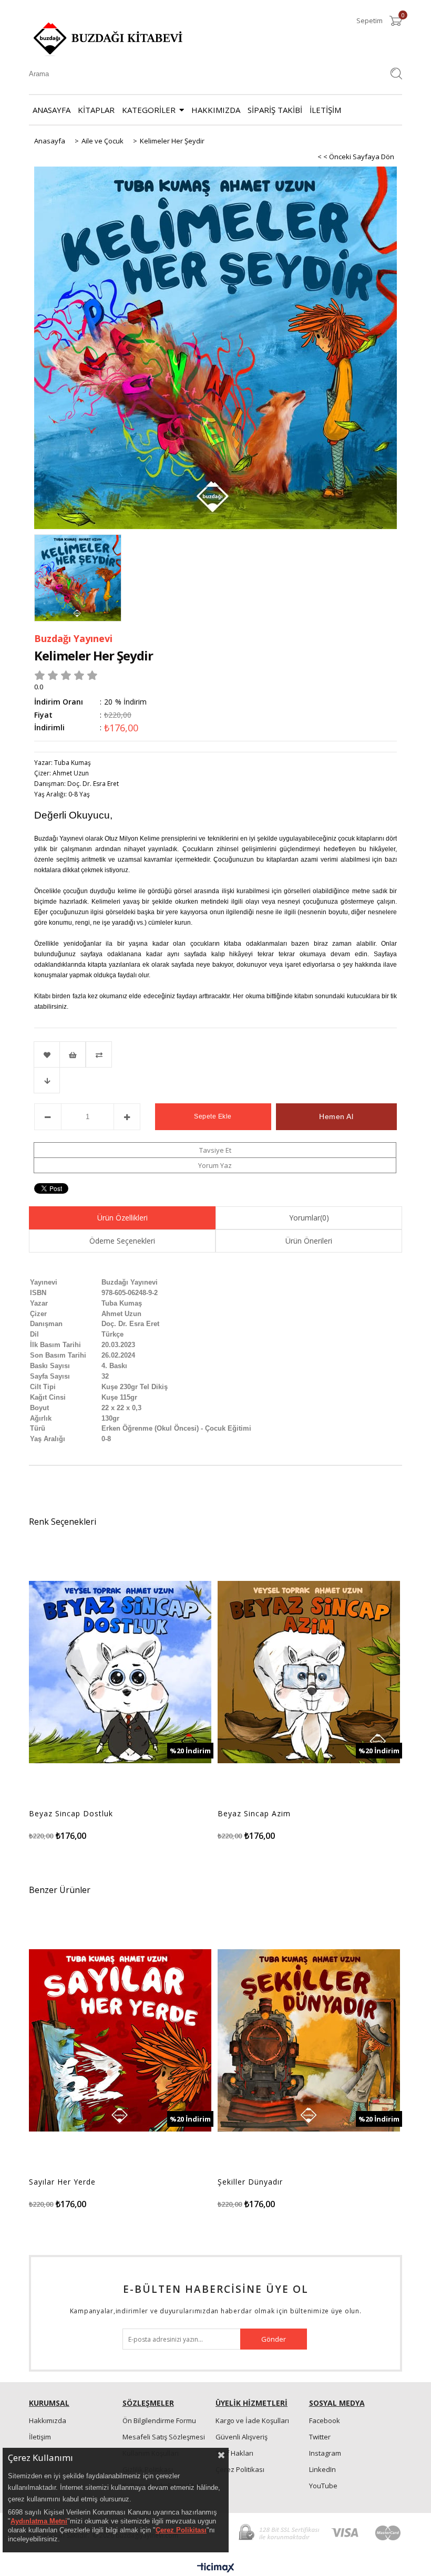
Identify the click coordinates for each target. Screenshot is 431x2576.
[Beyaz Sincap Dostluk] (120, 1672)
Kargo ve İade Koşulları (252, 2420)
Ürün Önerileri (309, 1241)
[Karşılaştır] (215, 1054)
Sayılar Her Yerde (62, 2182)
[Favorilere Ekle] (47, 1054)
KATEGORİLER (149, 110)
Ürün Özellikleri (122, 1218)
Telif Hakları (234, 2453)
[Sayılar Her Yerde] (120, 2040)
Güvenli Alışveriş (242, 2437)
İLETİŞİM (325, 110)
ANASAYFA (52, 110)
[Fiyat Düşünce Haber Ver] (47, 1080)
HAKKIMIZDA (216, 110)
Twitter (320, 2437)
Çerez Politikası (240, 2469)
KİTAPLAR (96, 110)
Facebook (325, 2420)
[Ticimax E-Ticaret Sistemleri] (216, 2568)
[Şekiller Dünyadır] (309, 2040)
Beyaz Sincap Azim (254, 1814)
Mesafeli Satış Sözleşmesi (164, 2437)
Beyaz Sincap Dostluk (71, 1814)
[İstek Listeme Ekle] (73, 1054)
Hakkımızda (48, 2420)
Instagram (325, 2453)
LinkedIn (322, 2469)
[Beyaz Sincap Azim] (309, 1672)
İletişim (40, 2437)
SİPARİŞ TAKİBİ (275, 110)
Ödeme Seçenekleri (122, 1241)
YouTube (323, 2486)
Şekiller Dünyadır (250, 2182)
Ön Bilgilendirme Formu (159, 2420)
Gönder (274, 2339)
